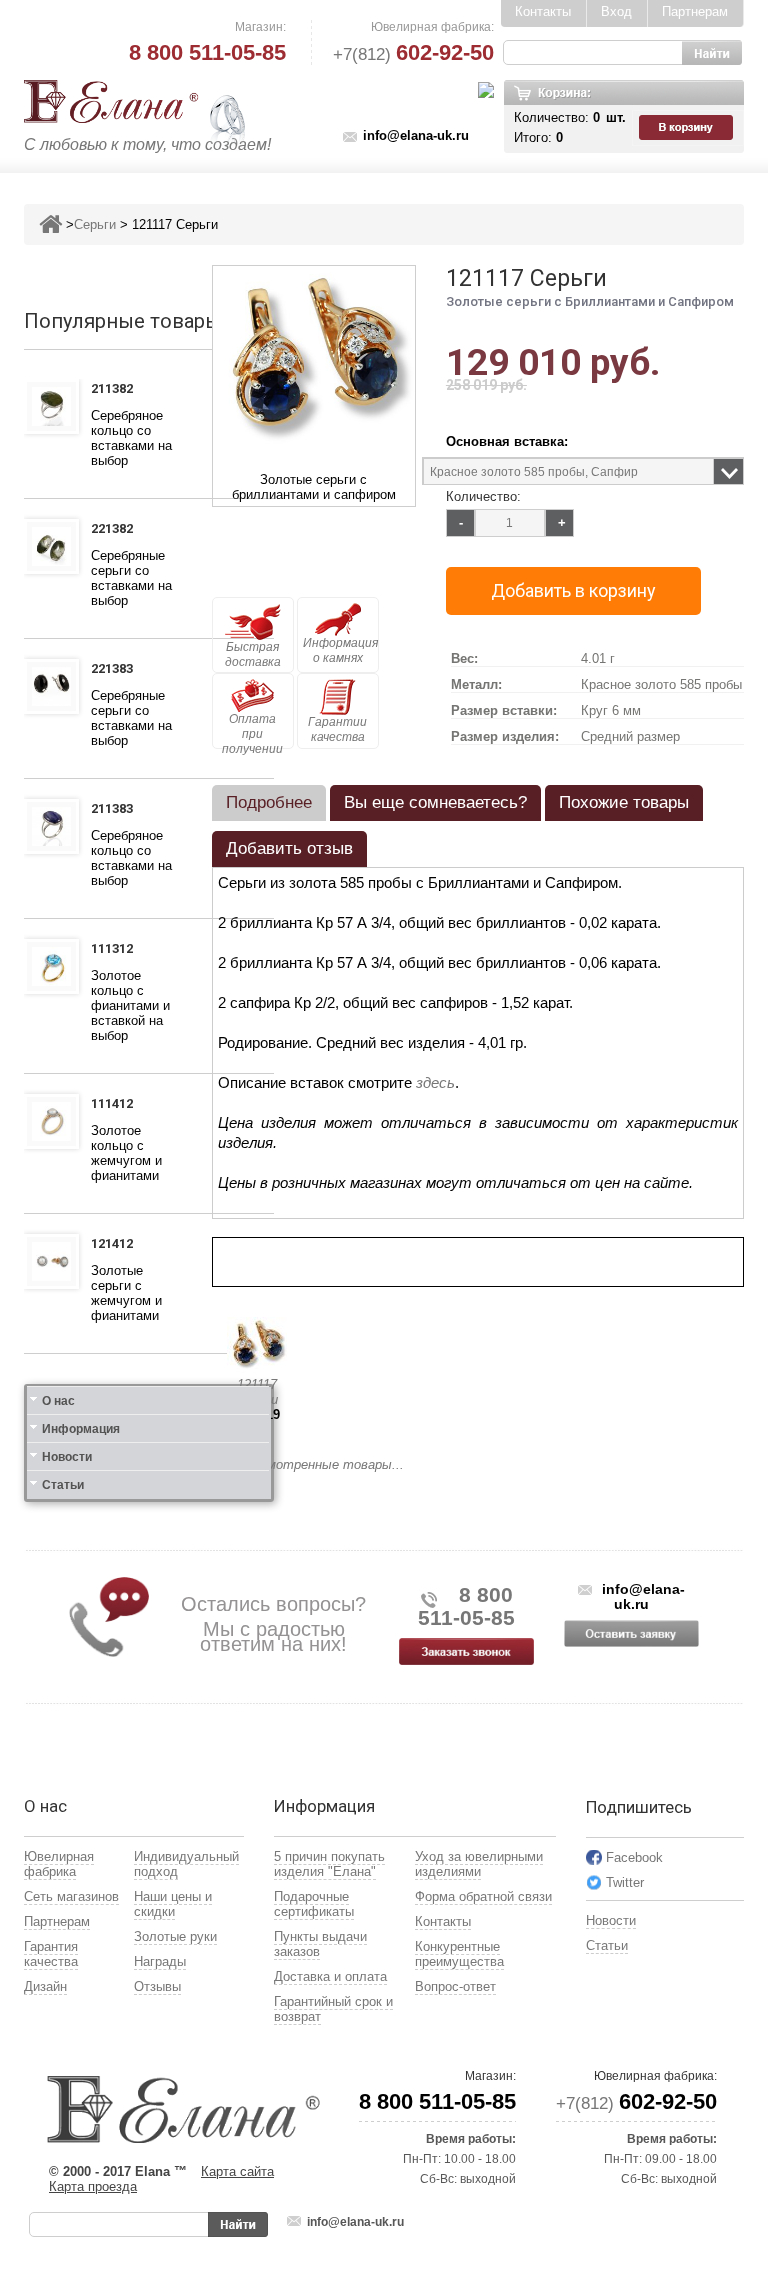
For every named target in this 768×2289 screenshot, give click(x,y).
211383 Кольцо (117, 811)
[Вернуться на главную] (50, 224)
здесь (435, 1082)
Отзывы (157, 1986)
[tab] (269, 803)
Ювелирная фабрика (59, 1864)
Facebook (634, 1857)
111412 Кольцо (117, 1106)
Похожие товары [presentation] (624, 802)
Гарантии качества (337, 729)
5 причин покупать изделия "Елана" (329, 1864)
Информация (81, 1429)
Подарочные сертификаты (314, 1904)
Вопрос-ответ (455, 1986)
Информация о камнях (340, 650)
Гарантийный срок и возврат (333, 2009)
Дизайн (45, 1986)
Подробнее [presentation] (269, 802)
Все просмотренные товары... (308, 1464)
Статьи (63, 1485)
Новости (67, 1457)
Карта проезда (93, 2186)
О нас (58, 1401)
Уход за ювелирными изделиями (479, 1864)
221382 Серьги (116, 531)
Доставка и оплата (330, 1976)
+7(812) (413, 54)
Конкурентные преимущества (459, 1954)
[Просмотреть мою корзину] (688, 128)
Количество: (483, 496)
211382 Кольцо (117, 391)
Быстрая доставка (253, 654)
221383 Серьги (116, 671)
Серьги (95, 224)
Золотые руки (175, 1936)
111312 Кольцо (117, 951)
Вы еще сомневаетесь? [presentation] (435, 802)
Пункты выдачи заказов (320, 1944)
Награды (160, 1961)
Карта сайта (237, 2171)
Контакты (543, 11)
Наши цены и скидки (173, 1904)
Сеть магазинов (71, 1896)
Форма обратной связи (483, 1896)
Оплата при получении (252, 730)
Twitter (625, 1882)
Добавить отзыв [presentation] (289, 848)
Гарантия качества (51, 1954)
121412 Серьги (116, 1246)
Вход (616, 11)
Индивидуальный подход (186, 1864)
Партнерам (695, 11)
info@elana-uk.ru (416, 135)
